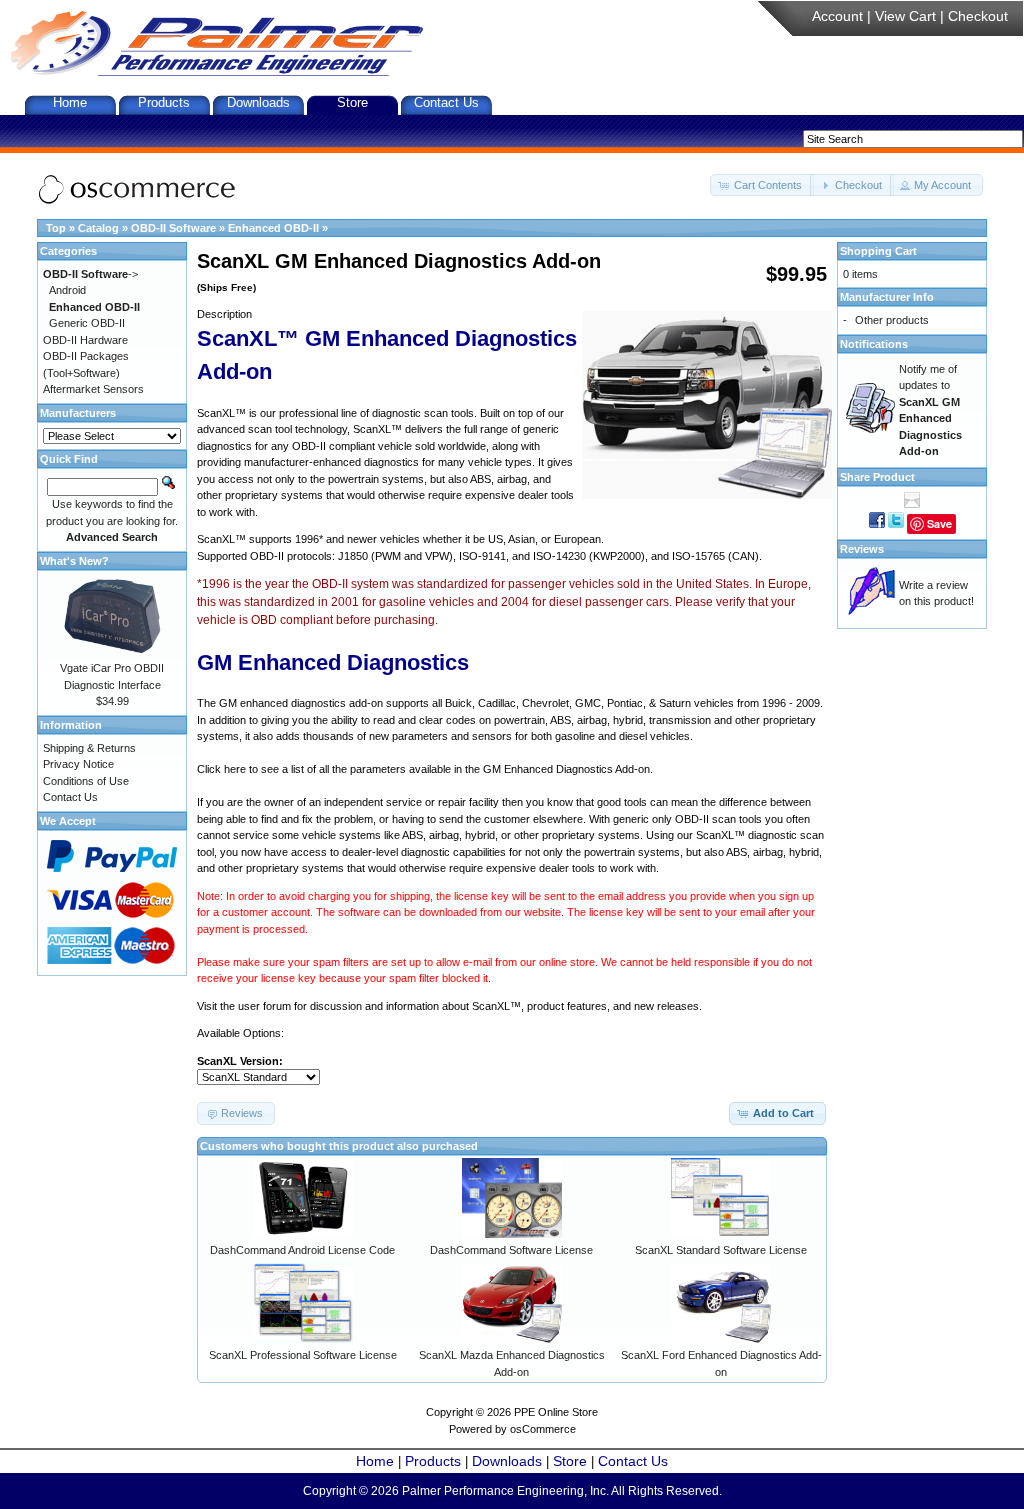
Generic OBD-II (87, 323)
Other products (892, 320)
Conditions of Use (86, 781)
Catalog (98, 228)
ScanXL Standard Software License (721, 1250)
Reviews (862, 549)
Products (164, 102)
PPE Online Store (556, 1412)
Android (67, 290)
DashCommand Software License (511, 1250)
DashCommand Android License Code (302, 1250)
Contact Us (446, 102)
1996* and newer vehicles (357, 539)
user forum (264, 1006)
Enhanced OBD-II (273, 228)
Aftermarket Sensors (93, 389)
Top (56, 228)
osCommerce (543, 1429)
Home (70, 102)
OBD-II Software (173, 228)
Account (837, 16)
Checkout (978, 16)
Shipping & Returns (89, 748)
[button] (762, 185)
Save (939, 523)
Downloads (258, 102)
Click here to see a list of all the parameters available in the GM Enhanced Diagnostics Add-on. (425, 769)
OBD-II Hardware (85, 340)
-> (90, 274)
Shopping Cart (878, 251)
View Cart (905, 16)
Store (352, 102)
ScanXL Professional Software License (303, 1355)
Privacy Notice (78, 764)
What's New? (74, 561)
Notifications (874, 344)
